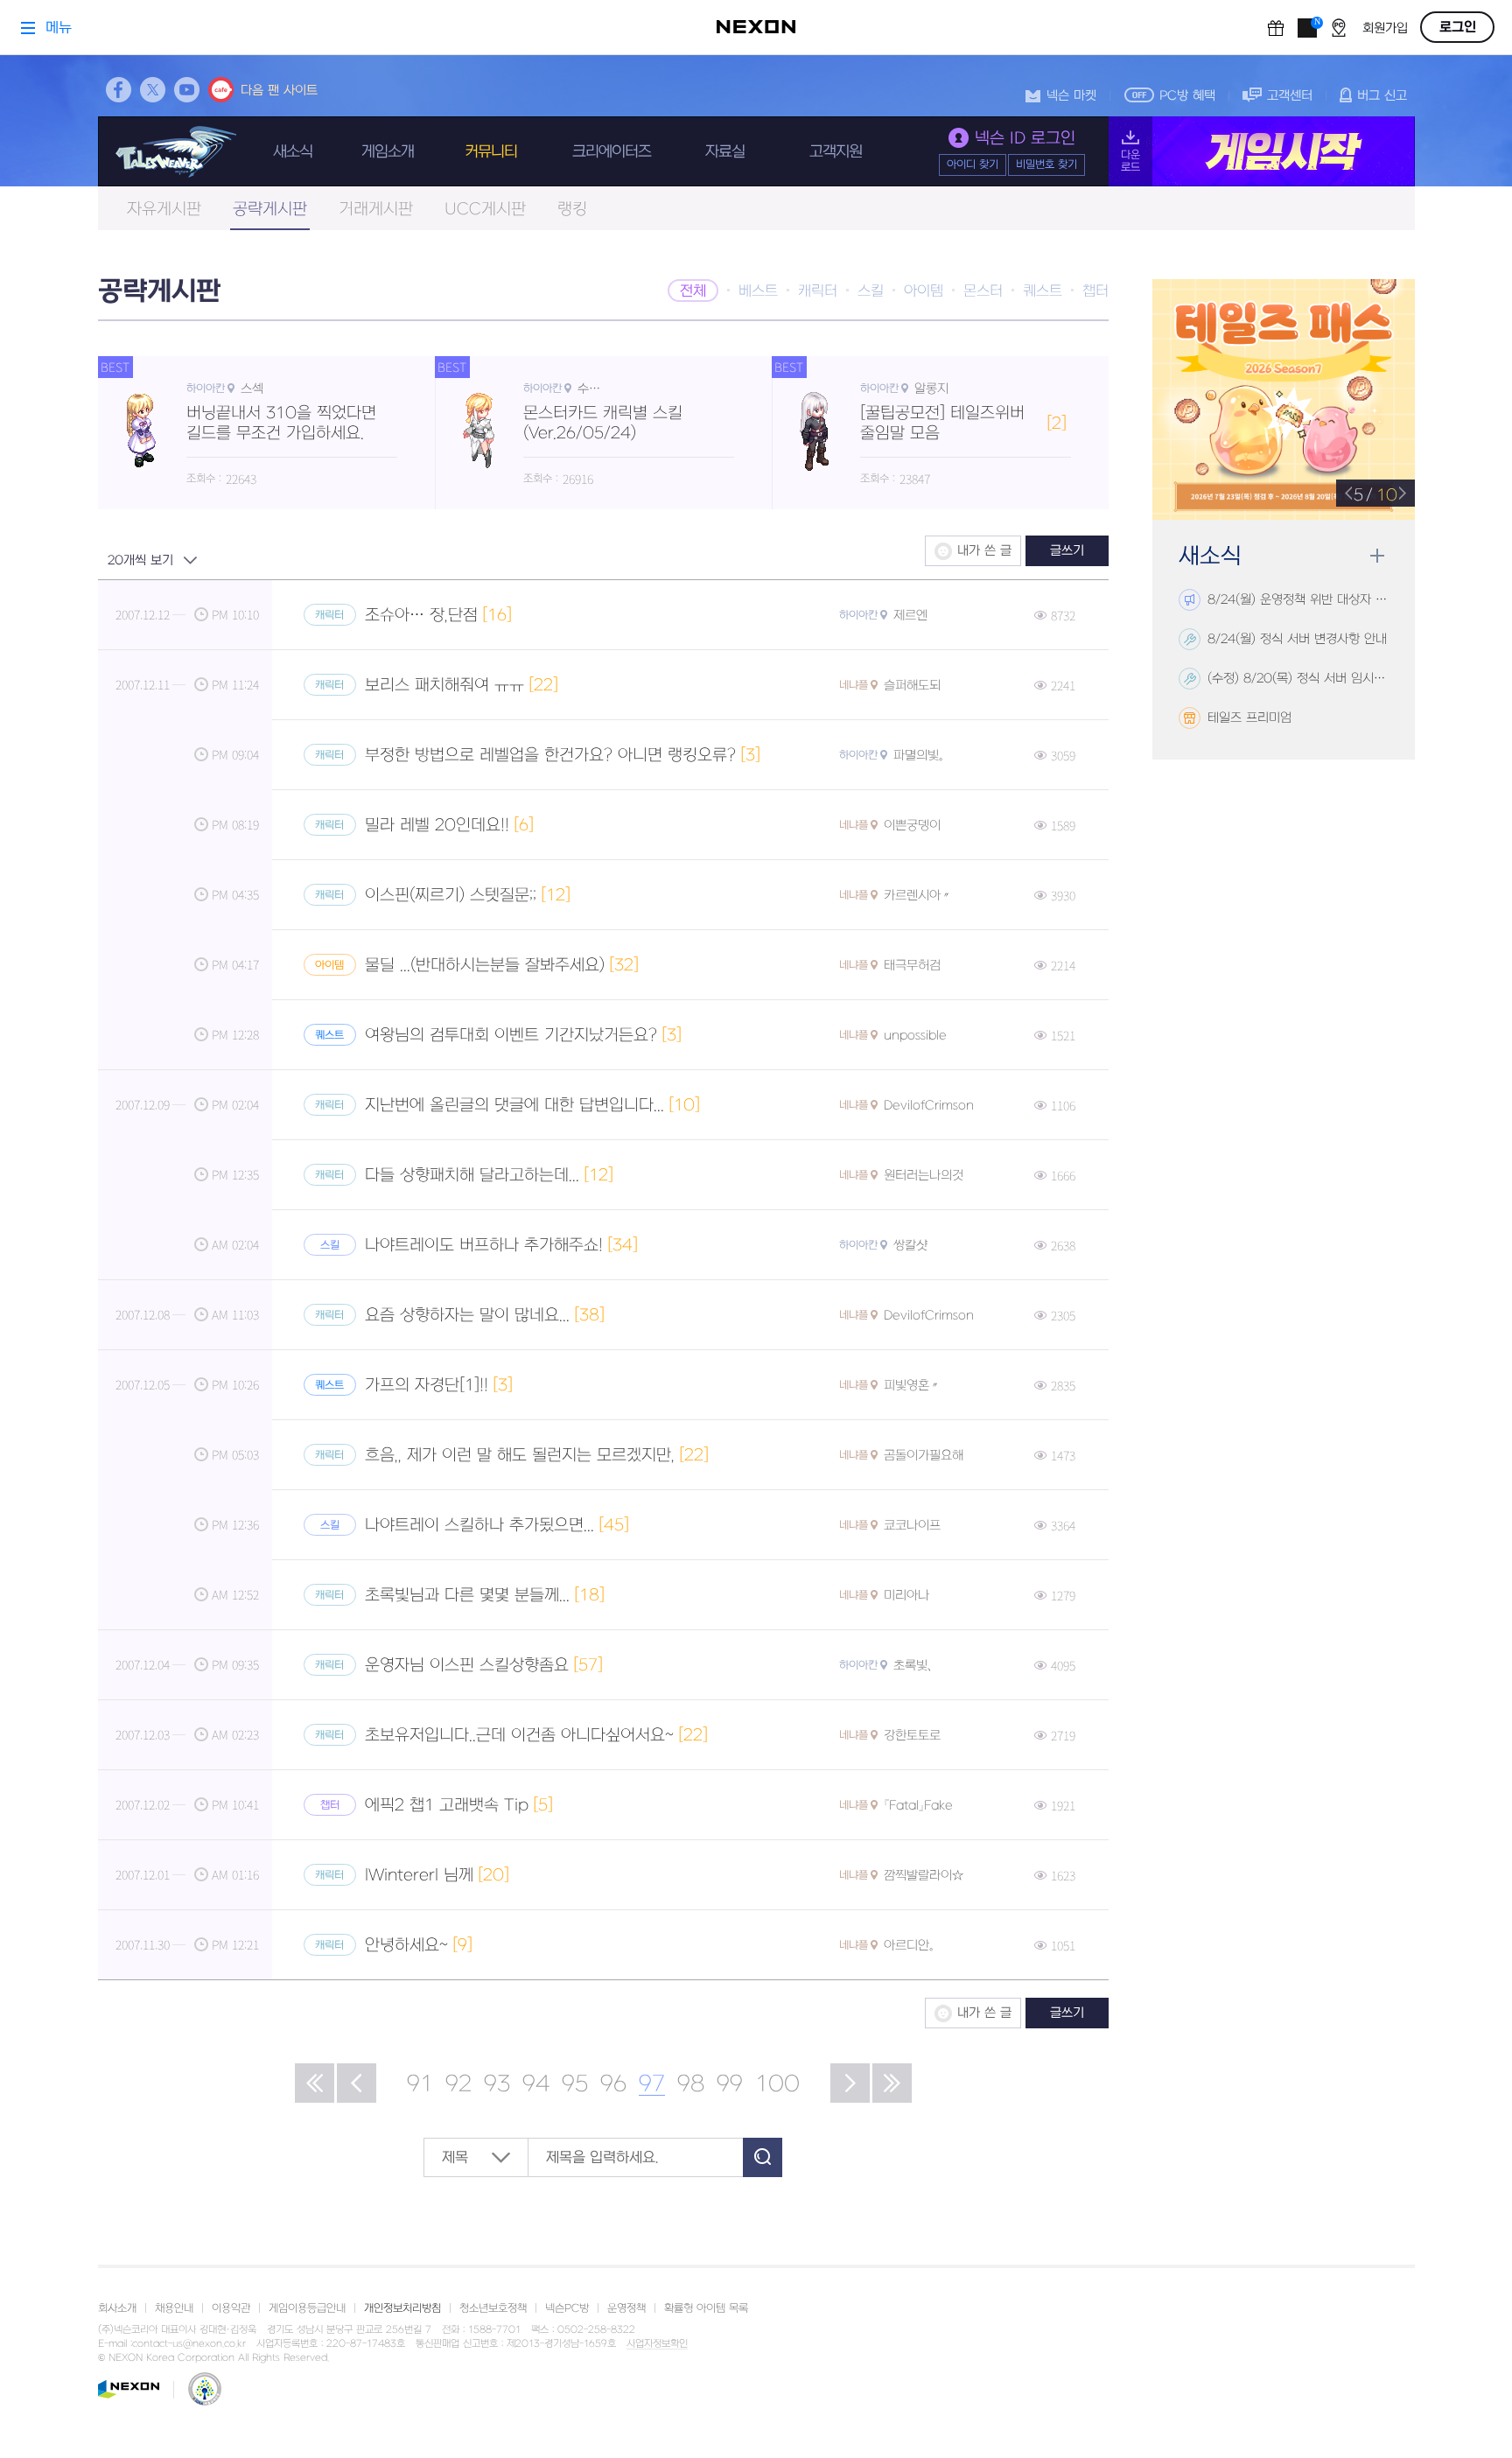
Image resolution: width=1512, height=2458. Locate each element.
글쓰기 (1067, 551)
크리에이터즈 (612, 152)
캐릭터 (818, 291)
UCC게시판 (485, 210)
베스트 (758, 291)
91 (420, 2084)
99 (730, 2084)
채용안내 (174, 2308)
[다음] (850, 2083)
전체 (693, 291)
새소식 (293, 152)
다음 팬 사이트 (279, 91)
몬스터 (983, 291)
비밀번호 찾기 (1046, 165)
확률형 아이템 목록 (706, 2308)
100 (777, 2084)
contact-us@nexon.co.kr (189, 2344)
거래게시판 (376, 210)
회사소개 (117, 2308)
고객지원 (836, 152)
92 (458, 2084)
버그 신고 (1382, 96)
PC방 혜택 (1187, 96)
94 (536, 2084)
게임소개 (388, 152)
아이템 (924, 291)
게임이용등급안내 (307, 2308)
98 (691, 2084)
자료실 (725, 152)
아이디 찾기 (973, 165)
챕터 (1095, 291)
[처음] (315, 2083)
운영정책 (626, 2308)
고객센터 (1290, 96)
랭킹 (572, 210)
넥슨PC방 (567, 2308)
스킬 (871, 291)
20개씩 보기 (140, 560)
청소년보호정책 (493, 2308)
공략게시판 (270, 210)
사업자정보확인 (657, 2344)
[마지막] (892, 2083)
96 (613, 2084)
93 (497, 2084)
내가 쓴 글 (984, 551)
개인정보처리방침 (402, 2308)
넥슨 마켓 (1071, 96)
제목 (455, 2158)
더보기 (1377, 556)
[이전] (357, 2083)
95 (575, 2084)
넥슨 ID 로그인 (1025, 139)
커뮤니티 (491, 152)
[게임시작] (1262, 151)
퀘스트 (1043, 291)
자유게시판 (164, 210)
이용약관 (231, 2308)
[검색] (763, 2157)
